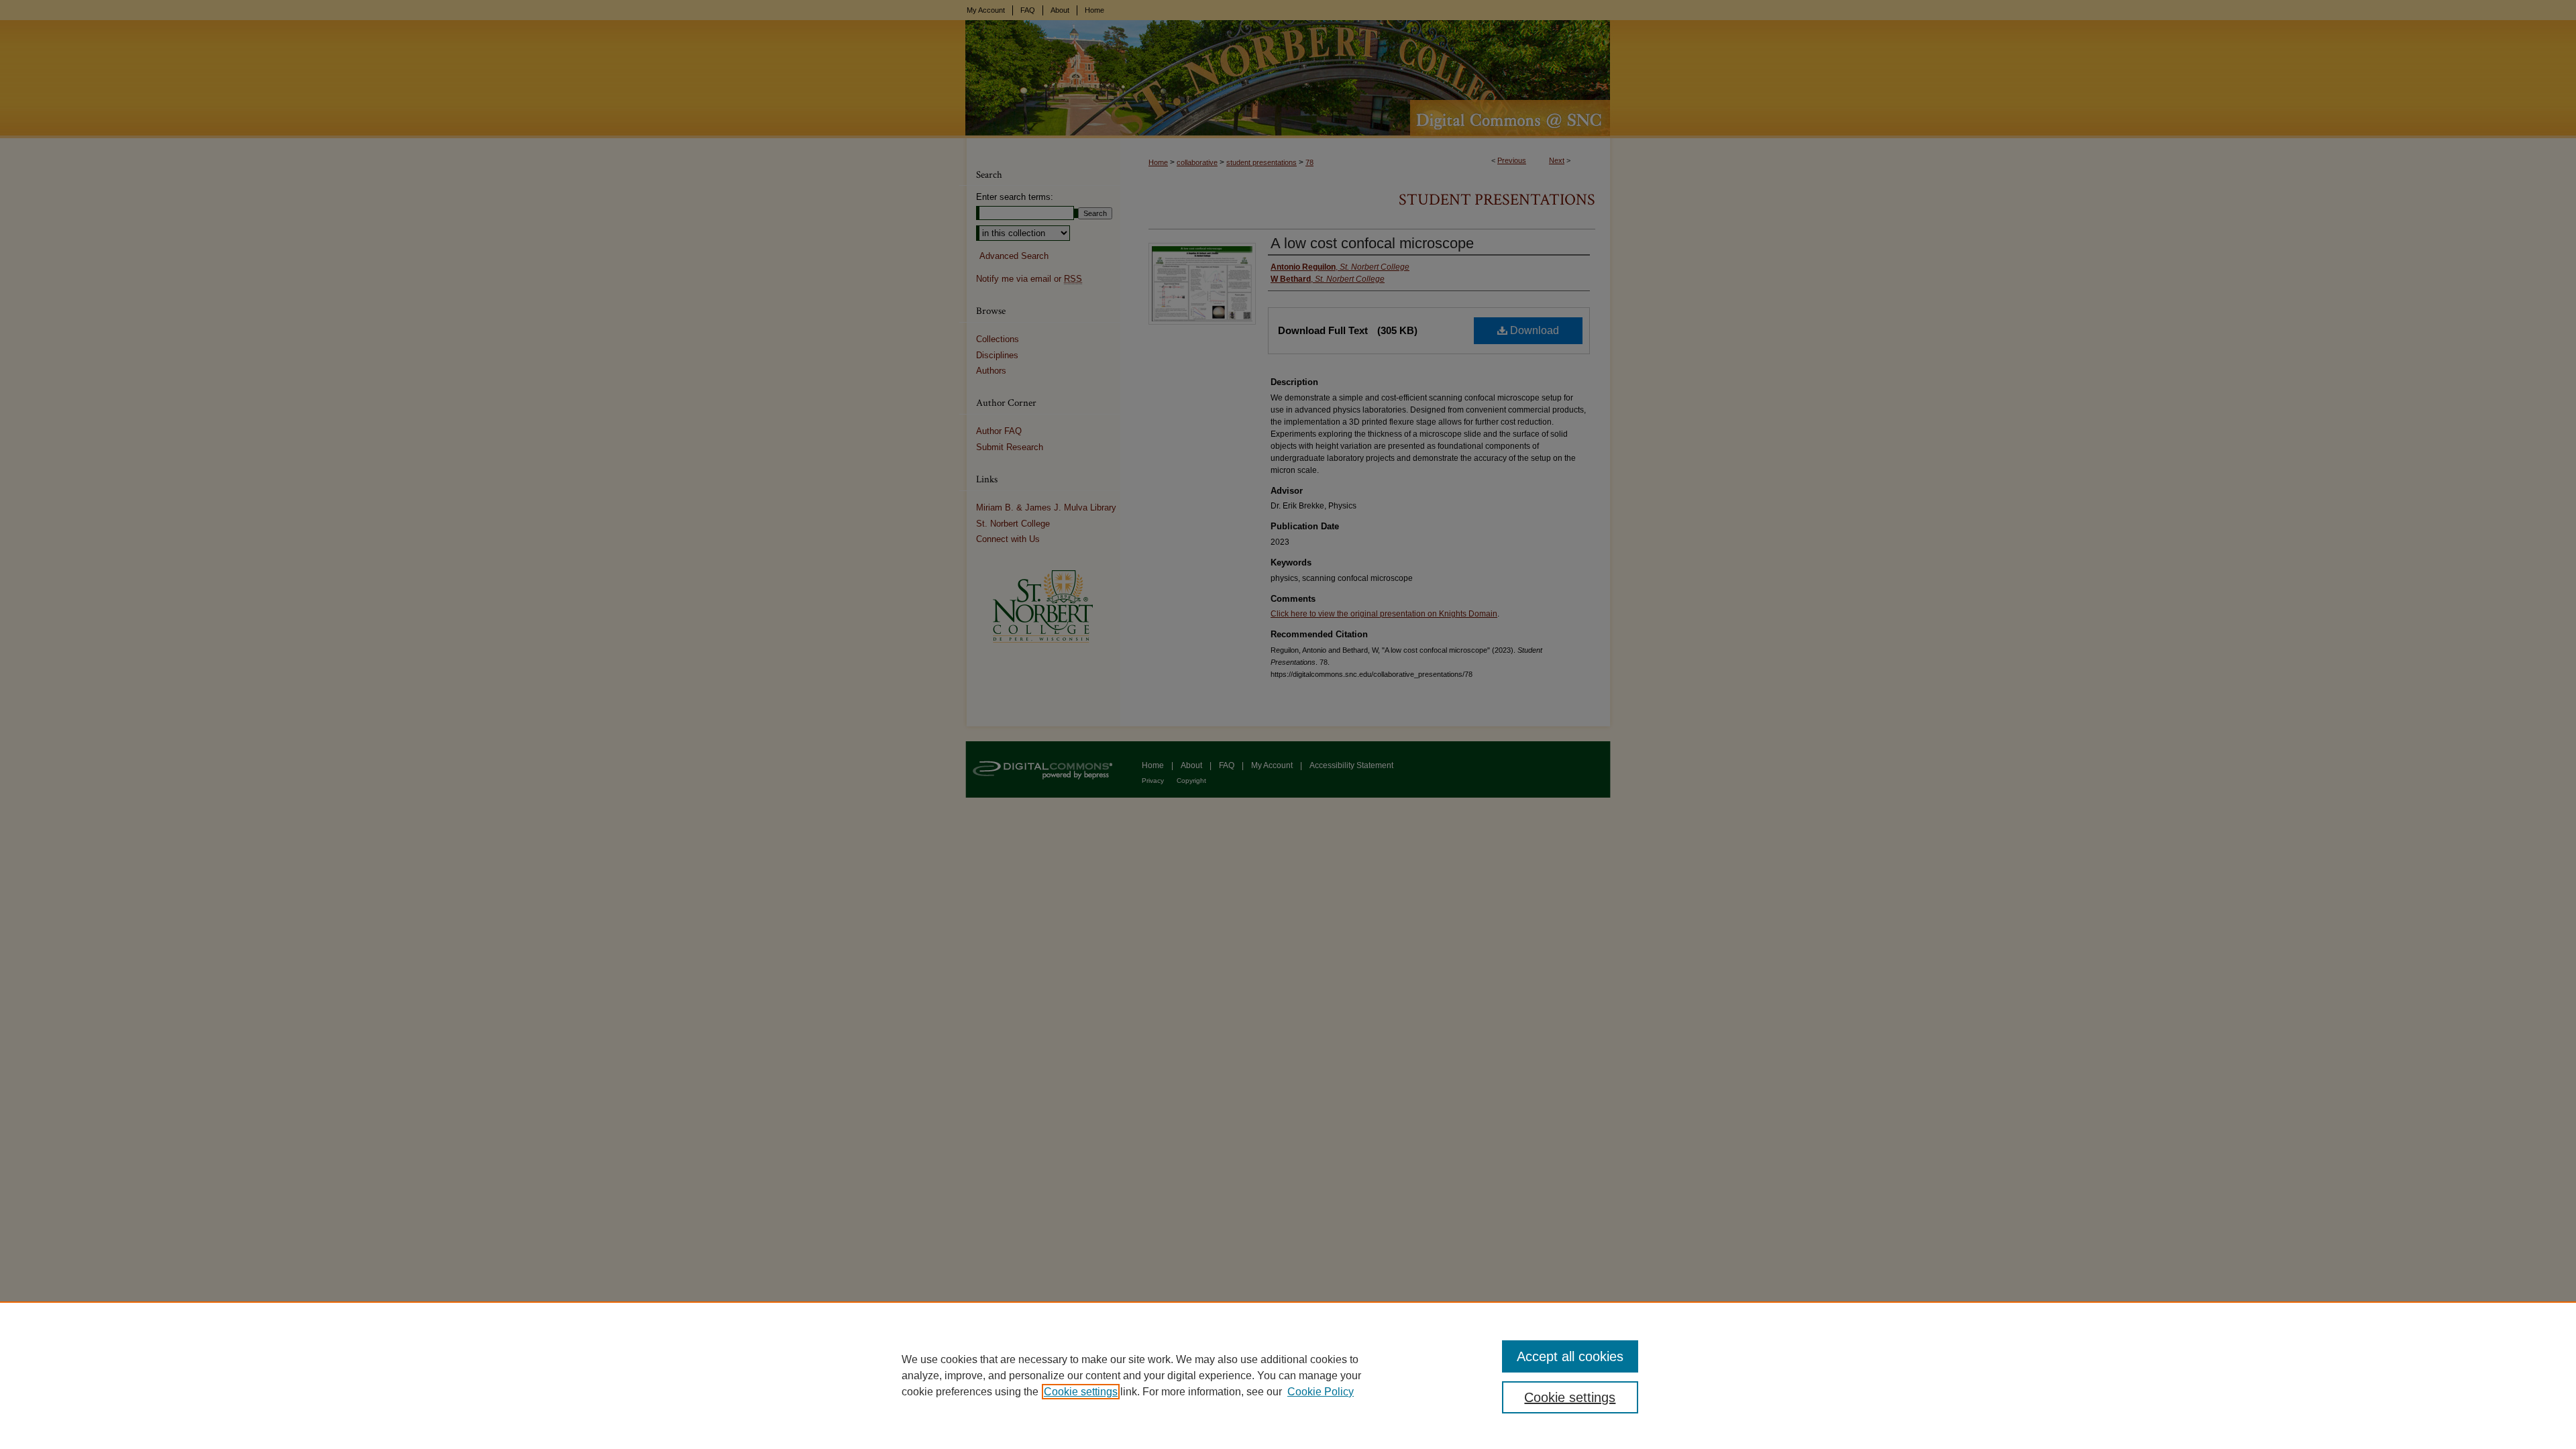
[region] (1288, 1375)
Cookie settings (1081, 1392)
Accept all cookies (1570, 1356)
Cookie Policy (1321, 1392)
